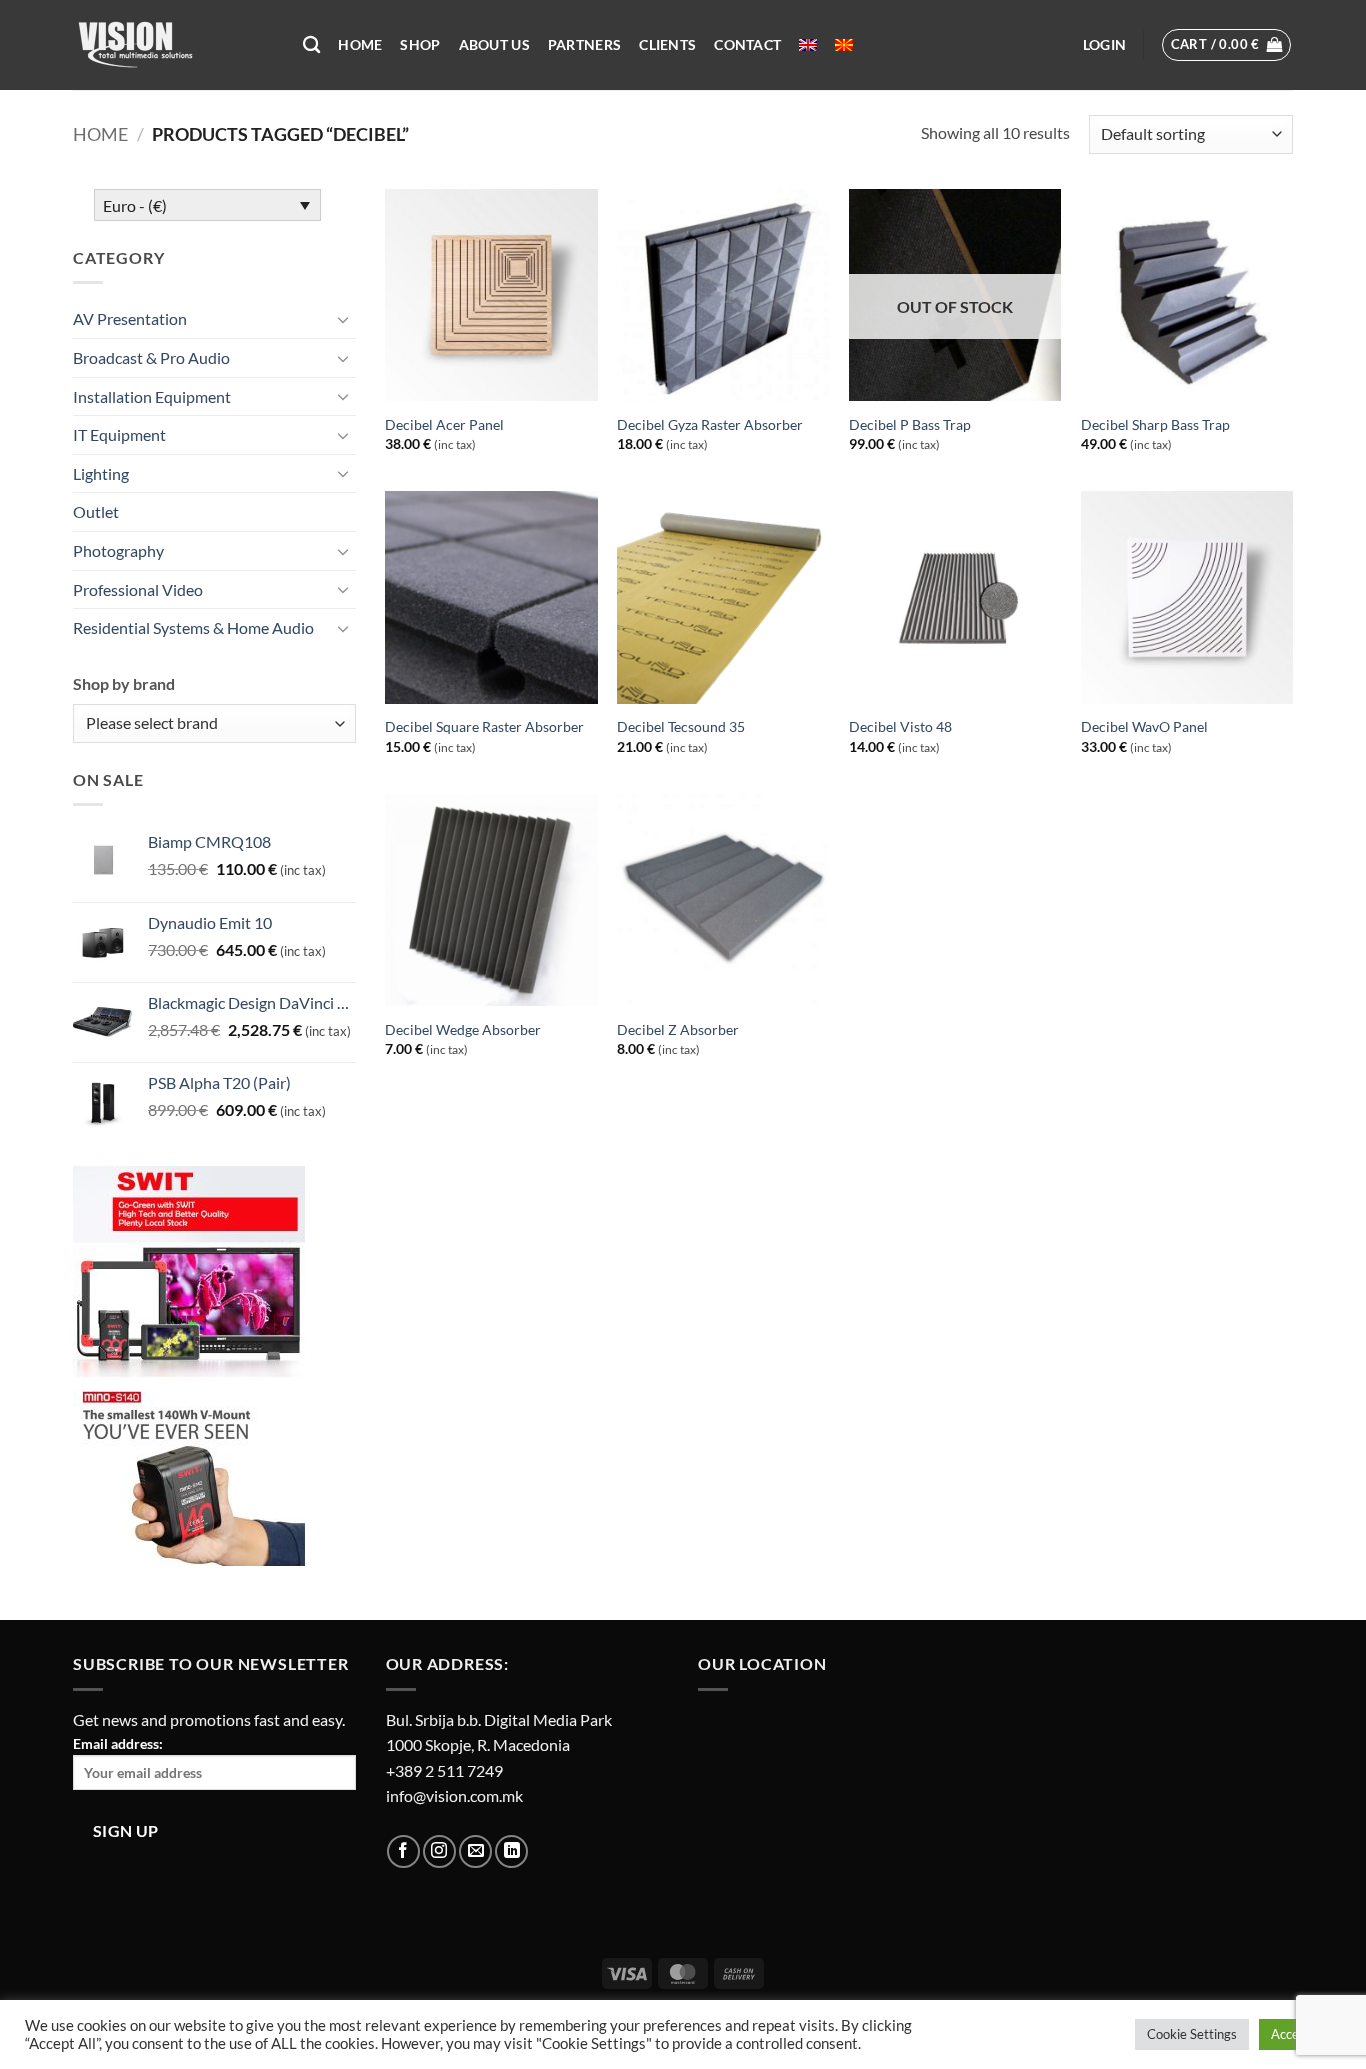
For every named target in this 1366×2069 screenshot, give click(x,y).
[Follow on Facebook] (403, 1851)
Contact (747, 44)
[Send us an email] (475, 1851)
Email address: (118, 1743)
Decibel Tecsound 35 (681, 726)
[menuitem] (808, 45)
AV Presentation (130, 318)
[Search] (311, 45)
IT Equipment (119, 434)
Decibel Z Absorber (678, 1029)
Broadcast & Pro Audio (151, 357)
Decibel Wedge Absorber (463, 1029)
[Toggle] (344, 319)
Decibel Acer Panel (444, 424)
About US (494, 44)
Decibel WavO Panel (1144, 726)
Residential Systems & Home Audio (193, 627)
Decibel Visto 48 (900, 726)
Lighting (101, 473)
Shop (420, 44)
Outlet (96, 511)
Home (360, 44)
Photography (118, 550)
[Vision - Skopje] (173, 45)
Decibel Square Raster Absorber (484, 726)
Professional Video (138, 589)
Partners (584, 44)
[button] (1104, 45)
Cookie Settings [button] (1192, 2034)
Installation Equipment (152, 396)
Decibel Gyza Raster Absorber (710, 424)
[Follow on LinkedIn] (511, 1851)
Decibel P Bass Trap (910, 424)
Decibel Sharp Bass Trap (1155, 424)
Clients (667, 44)
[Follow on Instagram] (439, 1851)
